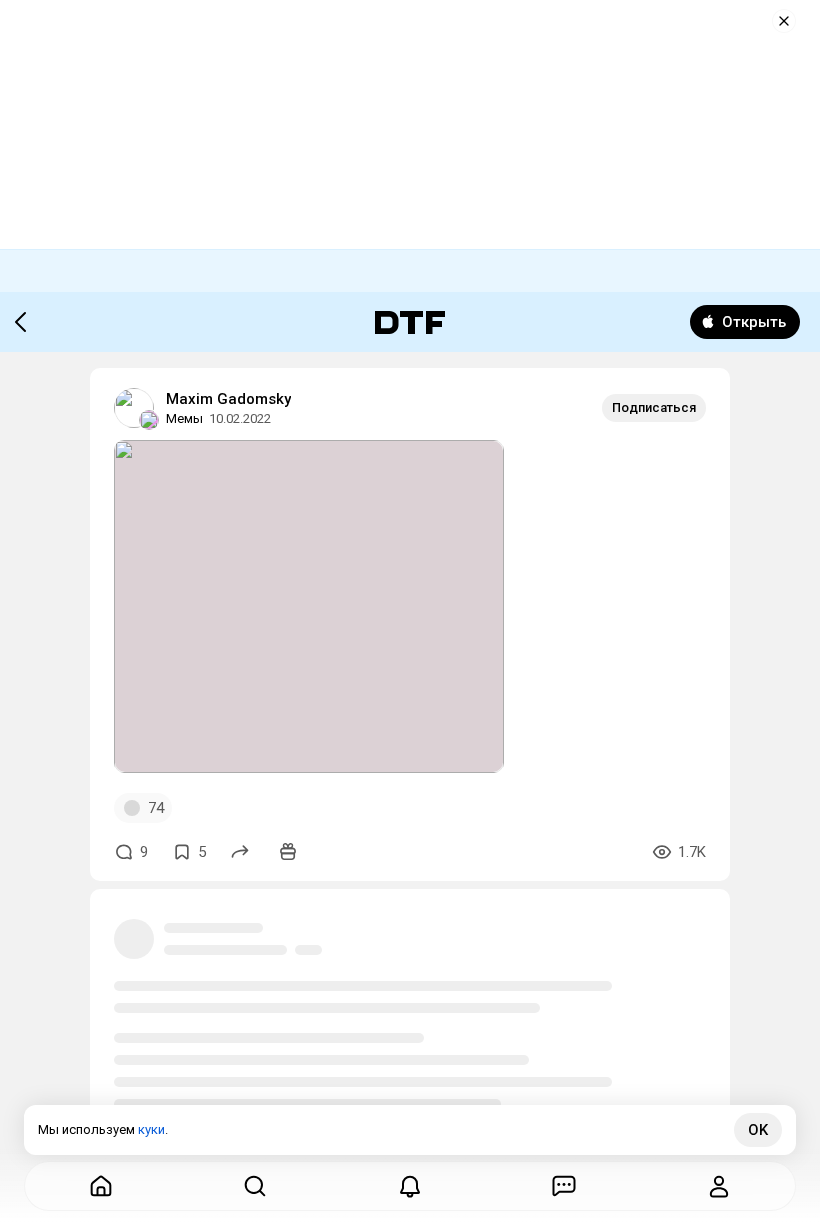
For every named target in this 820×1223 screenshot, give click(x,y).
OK (758, 1130)
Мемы (184, 418)
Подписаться (654, 407)
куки (151, 1129)
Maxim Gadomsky (228, 399)
